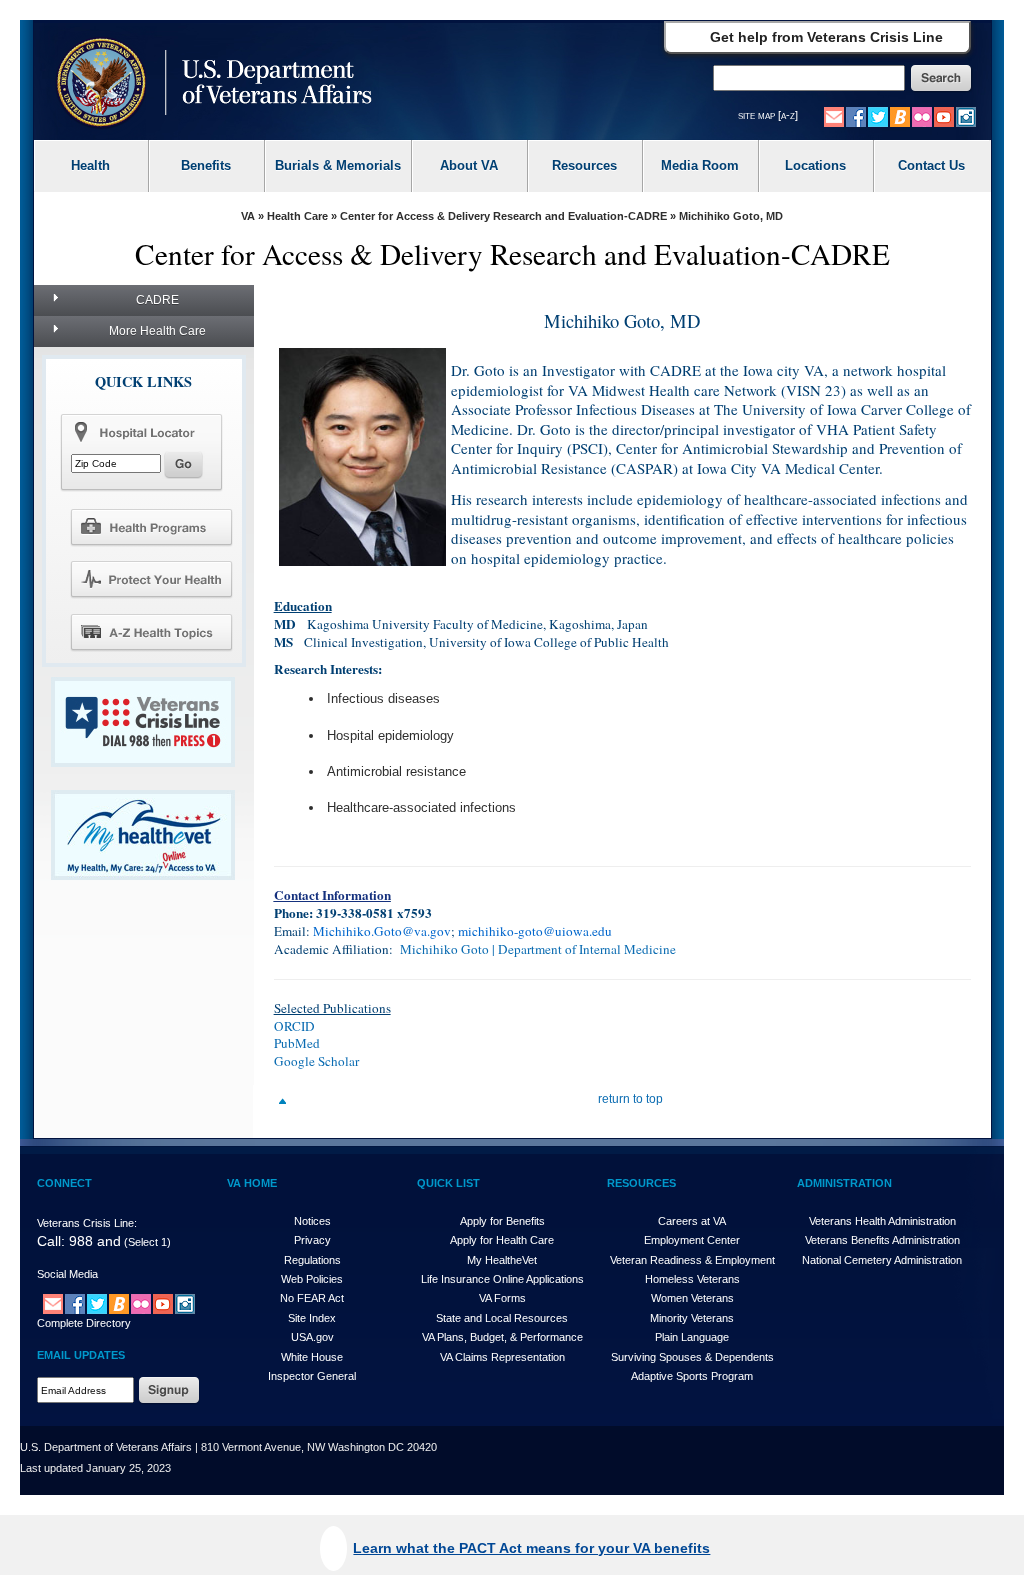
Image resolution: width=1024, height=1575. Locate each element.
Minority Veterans (692, 1318)
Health (90, 165)
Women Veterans (692, 1298)
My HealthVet (502, 1260)
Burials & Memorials (338, 165)
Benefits (206, 165)
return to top (630, 1099)
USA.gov (312, 1337)
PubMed (297, 1043)
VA (248, 216)
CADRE (157, 300)
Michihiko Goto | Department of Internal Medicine (536, 949)
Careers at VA (692, 1221)
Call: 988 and (79, 1241)
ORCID (294, 1026)
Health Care (297, 216)
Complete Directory (84, 1323)
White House (312, 1357)
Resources (584, 165)
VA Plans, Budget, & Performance (502, 1337)
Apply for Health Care (502, 1240)
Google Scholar (316, 1061)
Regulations (312, 1260)
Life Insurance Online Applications (502, 1279)
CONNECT (64, 1183)
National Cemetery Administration (882, 1260)
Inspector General (312, 1376)
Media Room (700, 165)
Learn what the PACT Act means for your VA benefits (531, 1548)
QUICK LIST (448, 1183)
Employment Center (692, 1240)
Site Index (312, 1318)
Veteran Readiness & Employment (692, 1260)
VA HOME (252, 1183)
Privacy (312, 1240)
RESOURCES (641, 1183)
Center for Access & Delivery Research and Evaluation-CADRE (503, 216)
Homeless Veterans (692, 1279)
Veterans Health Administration (882, 1221)
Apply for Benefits (502, 1221)
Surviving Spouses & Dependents (692, 1357)
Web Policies (312, 1279)
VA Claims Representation (502, 1357)
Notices (312, 1221)
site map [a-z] (768, 115)
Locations (815, 165)
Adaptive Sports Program (692, 1376)
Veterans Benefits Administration (882, 1240)
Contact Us (931, 165)
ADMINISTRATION (844, 1183)
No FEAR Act (312, 1298)
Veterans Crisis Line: (87, 1223)
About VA (469, 165)
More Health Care (157, 331)
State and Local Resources (502, 1318)
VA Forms (502, 1298)
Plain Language (692, 1337)
